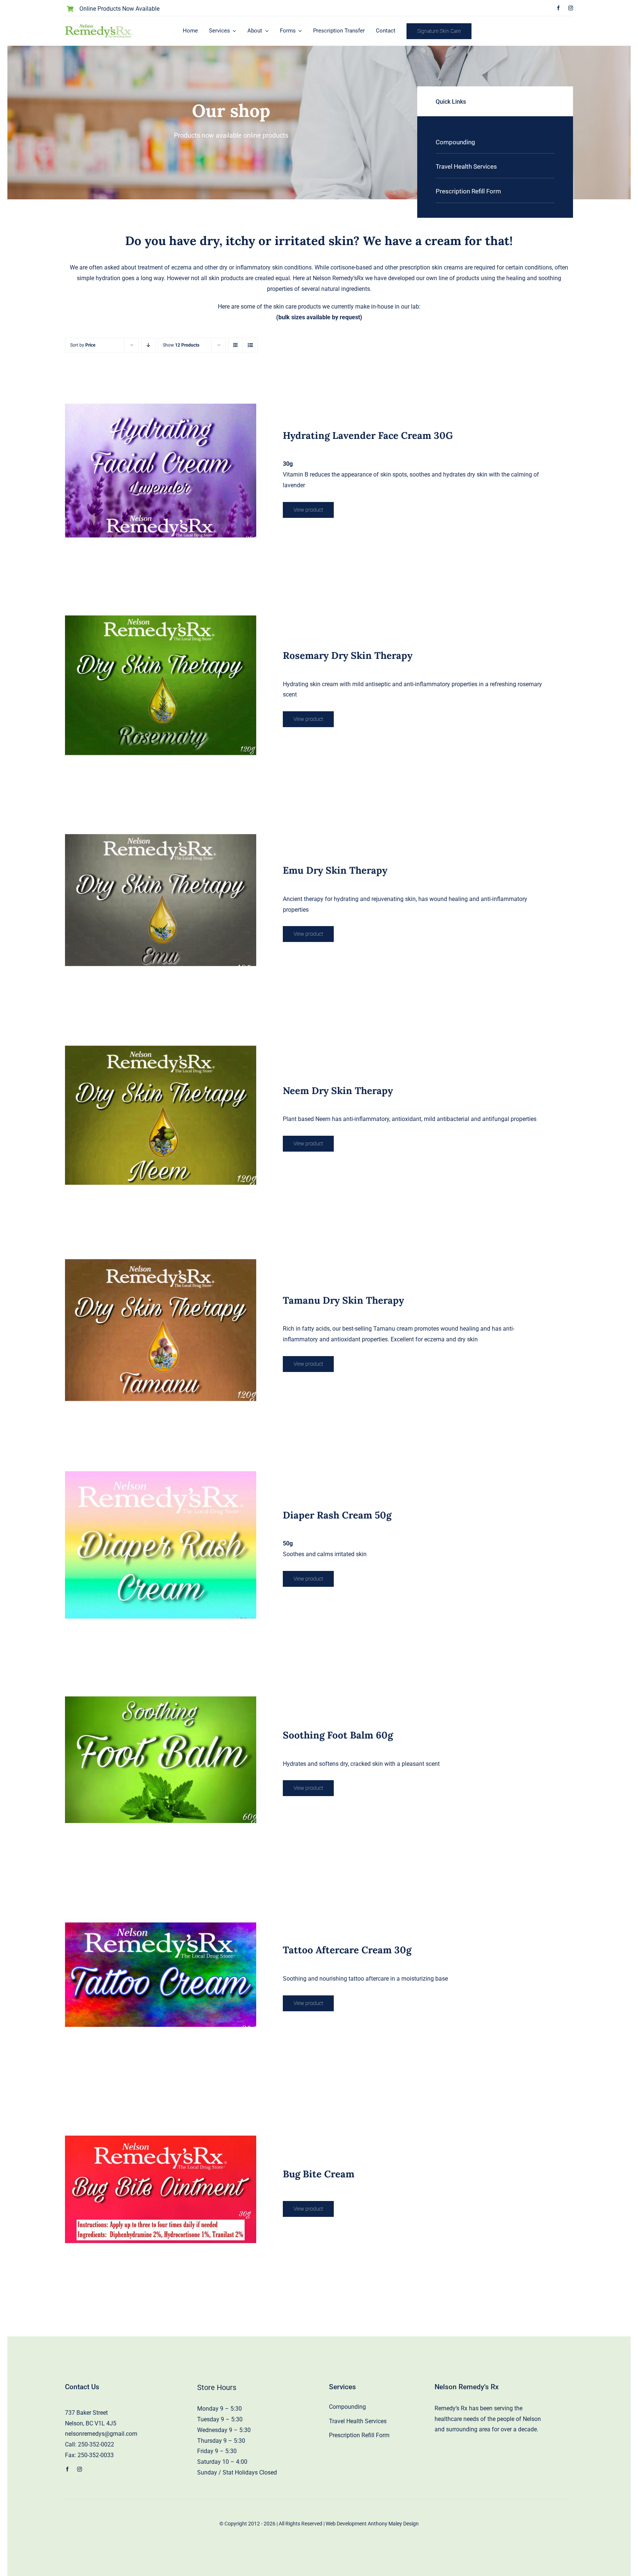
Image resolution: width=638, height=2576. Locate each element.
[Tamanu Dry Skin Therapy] (160, 1330)
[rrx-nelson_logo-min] (99, 27)
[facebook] (558, 8)
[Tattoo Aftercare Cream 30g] (160, 1975)
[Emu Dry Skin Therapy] (160, 900)
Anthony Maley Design (393, 2524)
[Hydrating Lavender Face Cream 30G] (160, 470)
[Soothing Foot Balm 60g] (160, 1760)
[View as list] (250, 345)
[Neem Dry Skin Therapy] (160, 1115)
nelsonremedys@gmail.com (101, 2434)
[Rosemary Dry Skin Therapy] (160, 685)
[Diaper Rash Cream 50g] (160, 1545)
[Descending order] (148, 345)
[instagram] (571, 8)
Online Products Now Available (119, 9)
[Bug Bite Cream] (160, 2189)
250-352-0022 (96, 2444)
